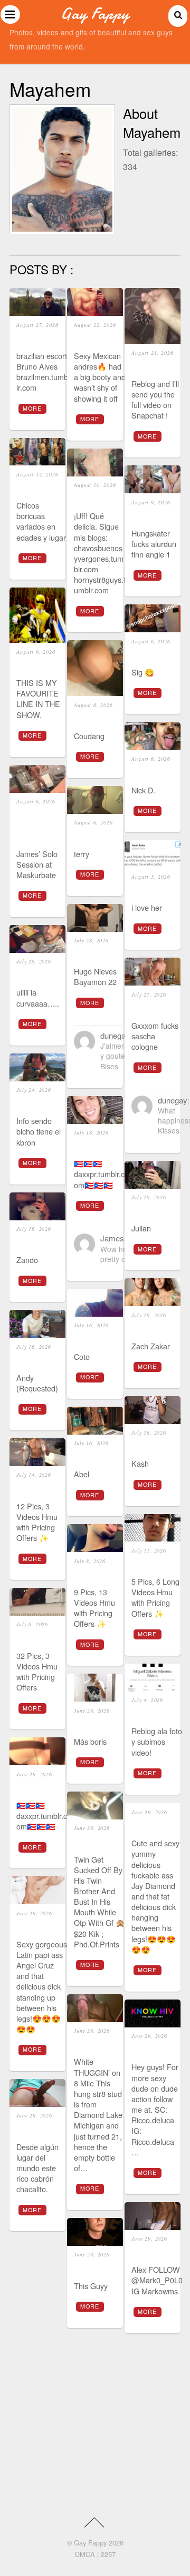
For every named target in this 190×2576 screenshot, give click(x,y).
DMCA (85, 2554)
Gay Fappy (90, 2543)
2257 (108, 2554)
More (32, 408)
